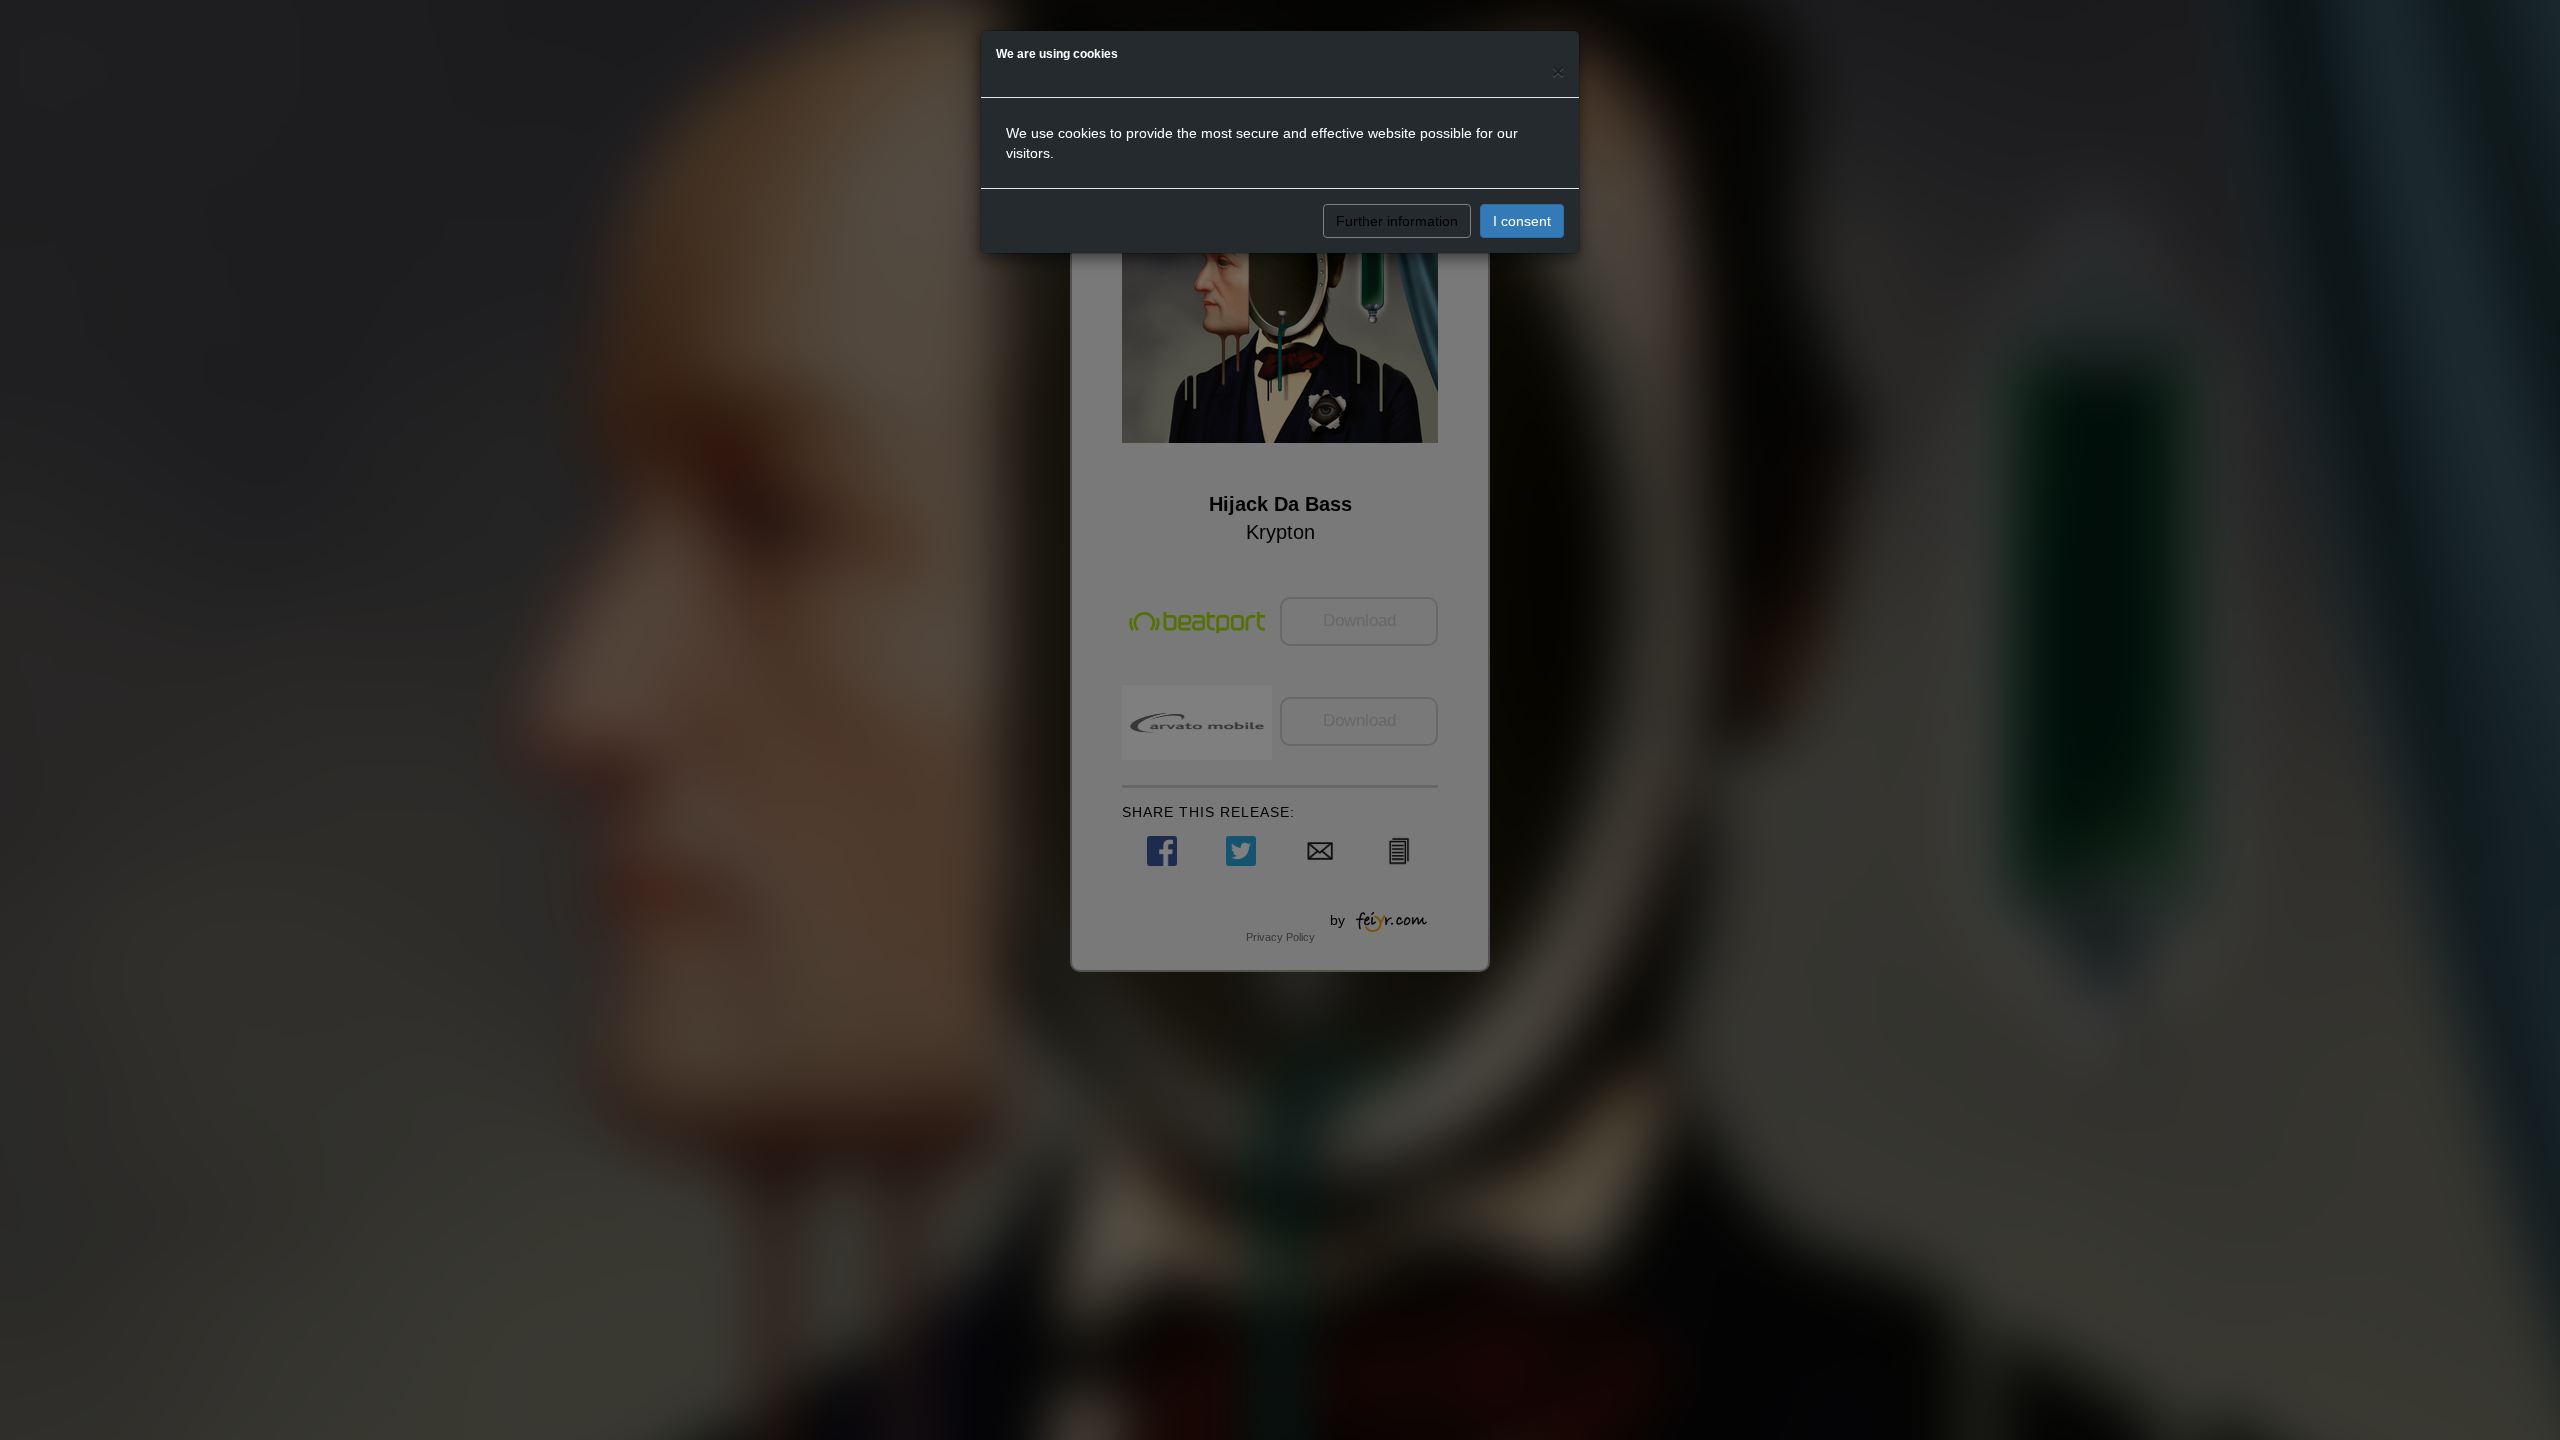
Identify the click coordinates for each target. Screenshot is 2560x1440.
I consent (1522, 221)
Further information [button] (1397, 221)
